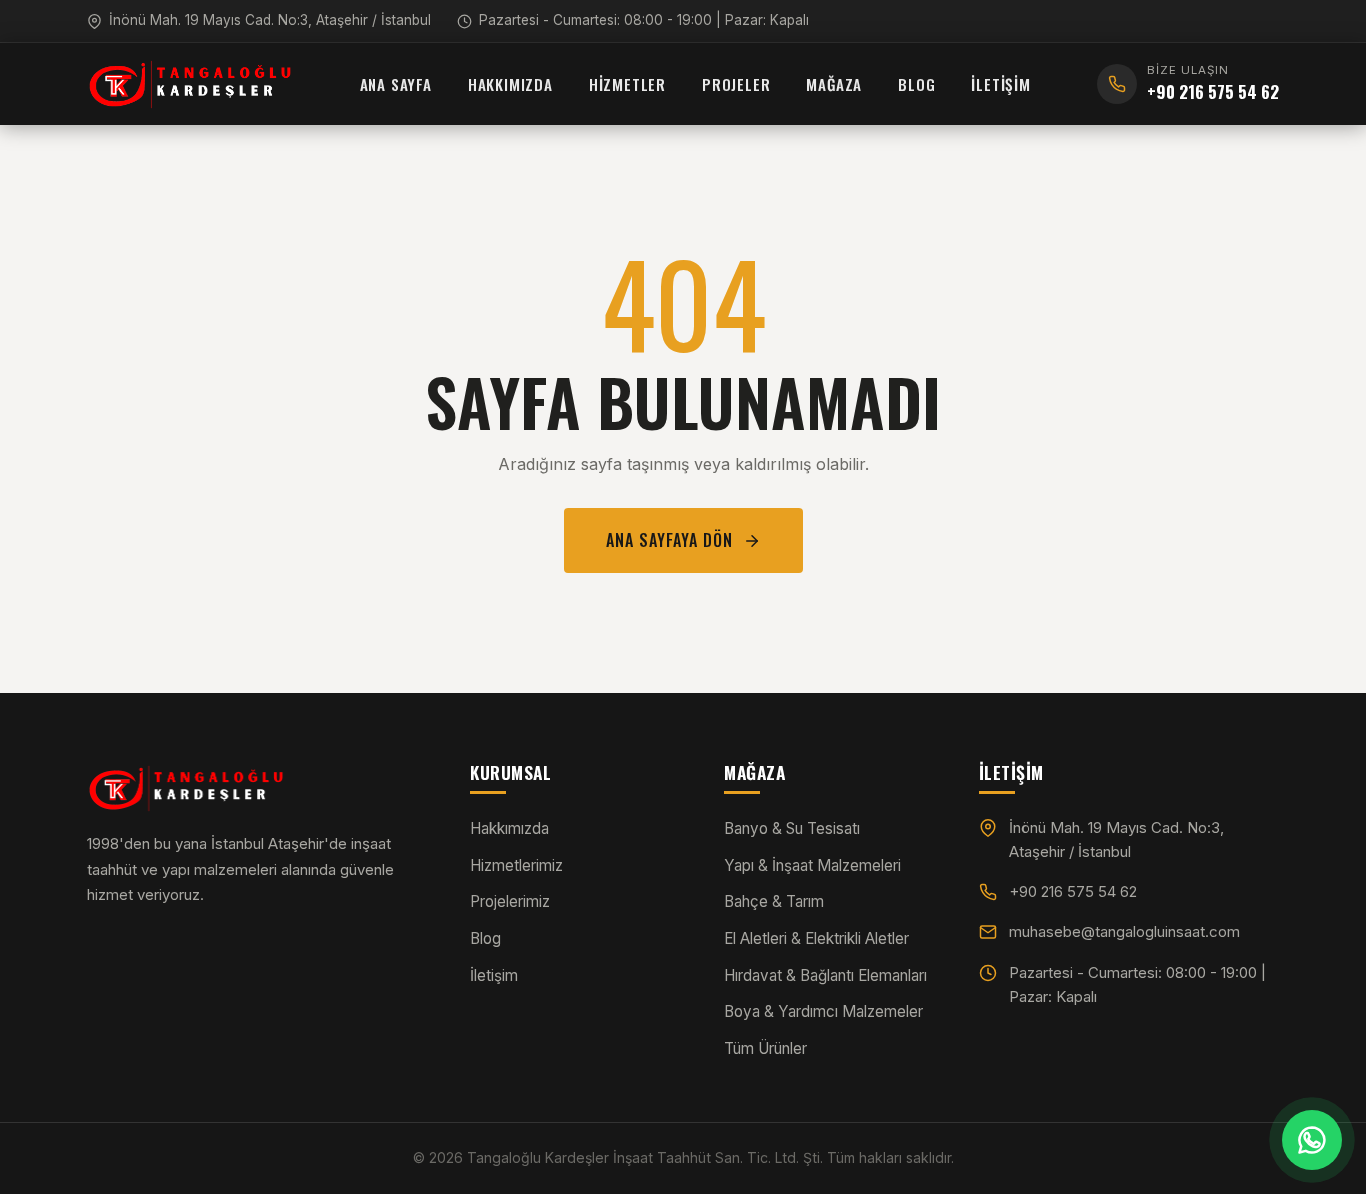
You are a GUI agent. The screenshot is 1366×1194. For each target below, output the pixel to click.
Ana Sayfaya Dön (669, 540)
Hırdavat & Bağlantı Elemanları (825, 975)
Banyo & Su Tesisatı (792, 828)
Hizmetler (627, 84)
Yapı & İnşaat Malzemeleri (812, 865)
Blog (916, 84)
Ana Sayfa (396, 84)
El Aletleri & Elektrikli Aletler (816, 938)
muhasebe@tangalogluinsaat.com (1124, 931)
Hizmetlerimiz (516, 865)
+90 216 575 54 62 (1073, 891)
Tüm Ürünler (765, 1048)
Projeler (736, 84)
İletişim (1000, 84)
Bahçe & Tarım (774, 901)
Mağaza (834, 84)
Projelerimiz (510, 901)
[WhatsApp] (1312, 1140)
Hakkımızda (510, 84)
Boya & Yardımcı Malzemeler (823, 1011)
